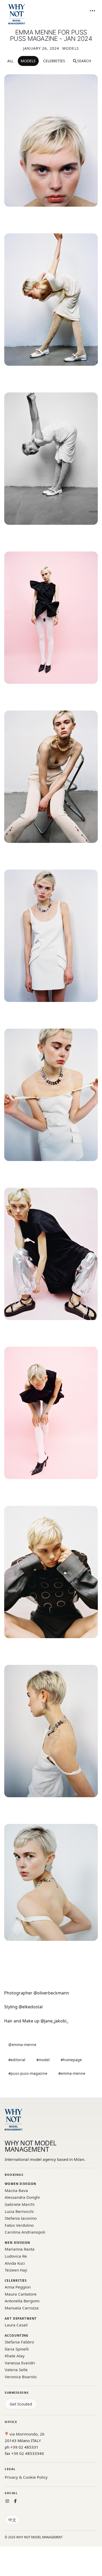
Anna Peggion (18, 2287)
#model (43, 2060)
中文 (12, 2520)
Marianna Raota (20, 2249)
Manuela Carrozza (22, 2308)
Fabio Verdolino (19, 2225)
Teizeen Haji (16, 2270)
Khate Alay (15, 2356)
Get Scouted (21, 2404)
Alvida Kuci (15, 2263)
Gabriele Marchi (20, 2204)
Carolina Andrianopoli (25, 2232)
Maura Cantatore (21, 2294)
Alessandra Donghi (22, 2197)
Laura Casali (16, 2325)
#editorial (17, 2060)
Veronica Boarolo (21, 2377)
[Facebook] (15, 2501)
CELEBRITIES (54, 61)
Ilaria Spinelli (17, 2349)
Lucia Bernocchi (19, 2211)
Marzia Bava (16, 2190)
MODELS (28, 61)
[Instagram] (7, 2501)
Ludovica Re (16, 2256)
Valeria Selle (16, 2370)
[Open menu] (92, 11)
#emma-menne (72, 2073)
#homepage (71, 2060)
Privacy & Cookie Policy (26, 2477)
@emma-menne (22, 2045)
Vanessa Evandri (20, 2363)
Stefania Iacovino (21, 2218)
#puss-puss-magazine (28, 2073)
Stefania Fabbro (19, 2342)
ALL (10, 61)
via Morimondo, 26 (26, 2434)
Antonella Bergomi (22, 2301)
